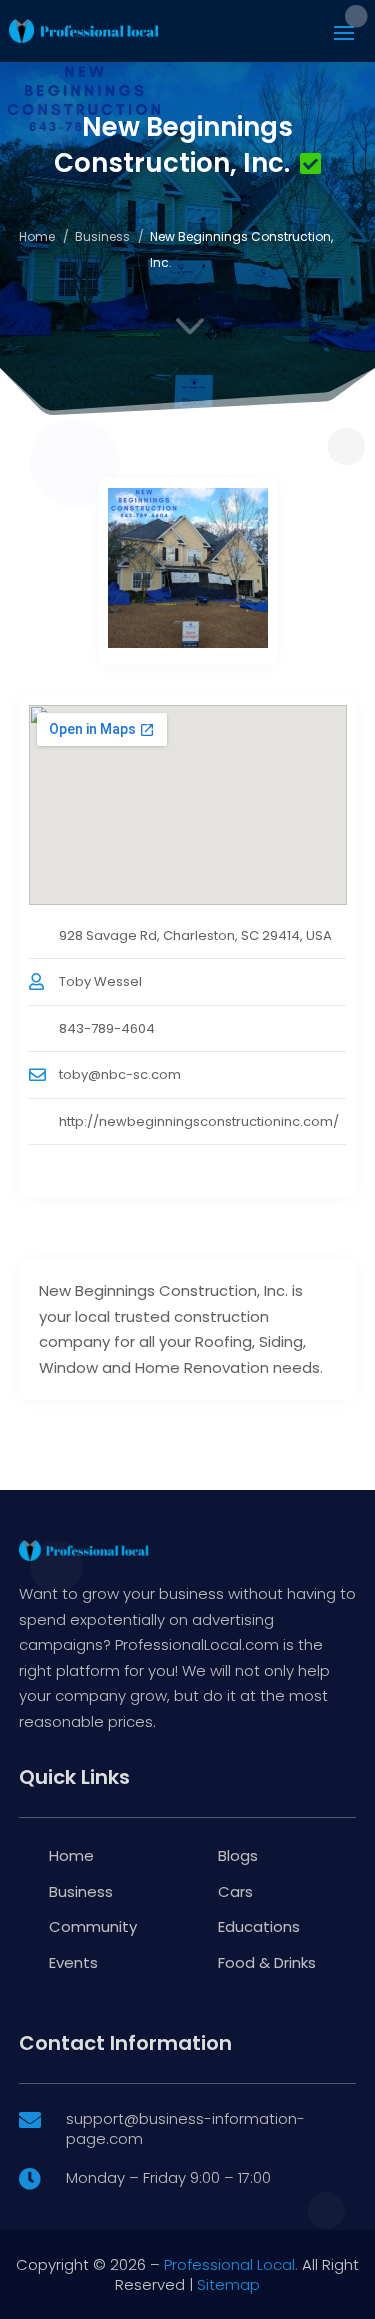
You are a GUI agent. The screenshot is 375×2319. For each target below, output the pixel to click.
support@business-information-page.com (185, 2128)
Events (73, 1962)
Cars (235, 1891)
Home (37, 236)
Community (93, 1926)
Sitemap (228, 2284)
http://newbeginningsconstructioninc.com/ (199, 1121)
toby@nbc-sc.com (120, 1074)
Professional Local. (231, 2264)
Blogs (238, 1855)
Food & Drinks (267, 1962)
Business (102, 236)
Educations (259, 1926)
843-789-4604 (107, 1028)
